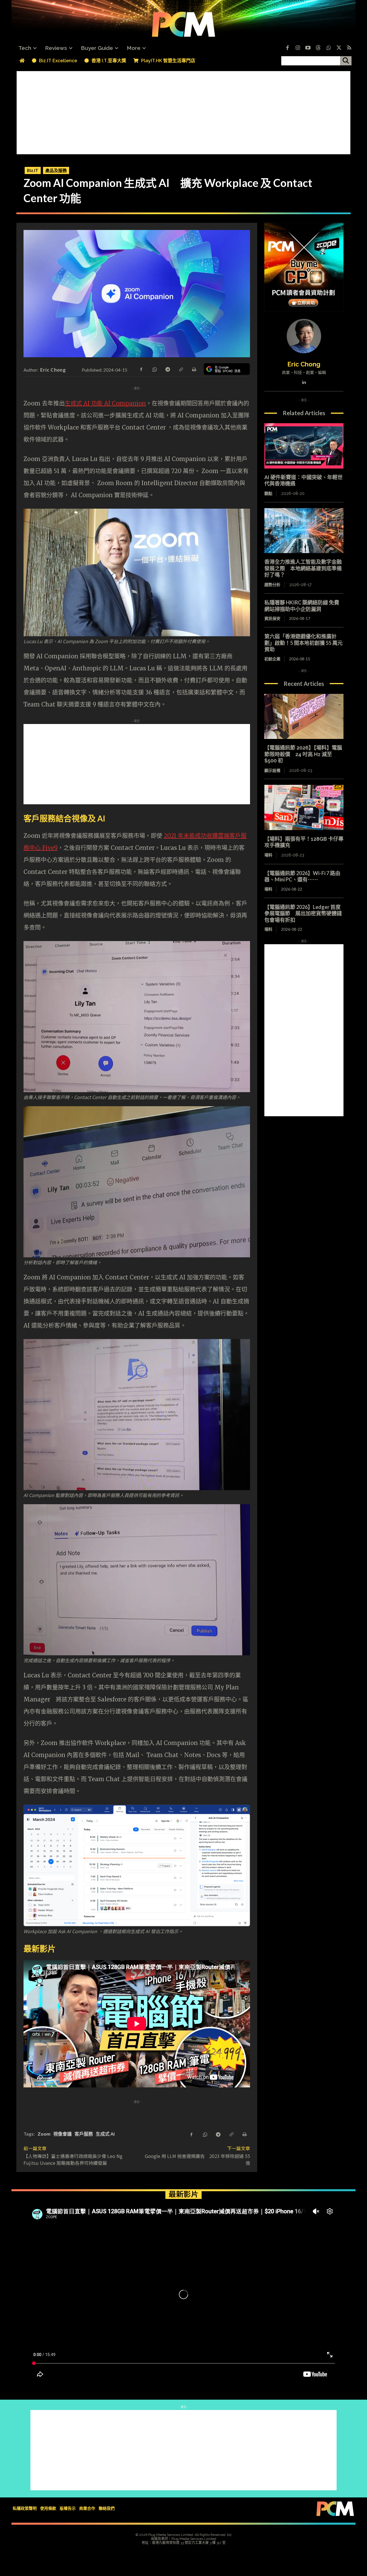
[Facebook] (287, 48)
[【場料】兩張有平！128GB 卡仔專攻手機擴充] (304, 807)
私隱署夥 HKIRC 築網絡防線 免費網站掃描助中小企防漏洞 (302, 606)
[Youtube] (308, 48)
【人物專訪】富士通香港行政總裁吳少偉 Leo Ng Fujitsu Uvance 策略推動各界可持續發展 (75, 2159)
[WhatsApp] (154, 369)
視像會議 (63, 2134)
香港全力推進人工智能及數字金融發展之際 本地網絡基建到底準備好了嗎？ (303, 568)
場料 (268, 855)
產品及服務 (56, 170)
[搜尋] (346, 61)
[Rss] (349, 48)
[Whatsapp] (329, 48)
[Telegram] (167, 369)
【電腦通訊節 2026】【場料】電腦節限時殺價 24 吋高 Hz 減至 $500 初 (303, 754)
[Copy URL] (181, 369)
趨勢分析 (272, 585)
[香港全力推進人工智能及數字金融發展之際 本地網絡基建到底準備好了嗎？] (304, 531)
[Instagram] (298, 48)
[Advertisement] (183, 111)
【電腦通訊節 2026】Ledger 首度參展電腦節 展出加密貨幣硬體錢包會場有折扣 (303, 913)
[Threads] (318, 48)
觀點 (268, 493)
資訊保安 (272, 618)
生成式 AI (105, 2134)
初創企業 (272, 659)
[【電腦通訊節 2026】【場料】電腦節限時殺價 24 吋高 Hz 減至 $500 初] (304, 717)
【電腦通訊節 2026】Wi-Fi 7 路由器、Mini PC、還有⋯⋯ (302, 876)
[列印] (194, 369)
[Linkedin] (304, 381)
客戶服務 (84, 2134)
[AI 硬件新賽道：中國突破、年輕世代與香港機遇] (304, 446)
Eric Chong (53, 370)
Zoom (44, 2134)
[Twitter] (339, 48)
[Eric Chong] (304, 336)
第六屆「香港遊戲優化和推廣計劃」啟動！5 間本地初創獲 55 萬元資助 (303, 643)
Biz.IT (33, 170)
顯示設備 (272, 770)
